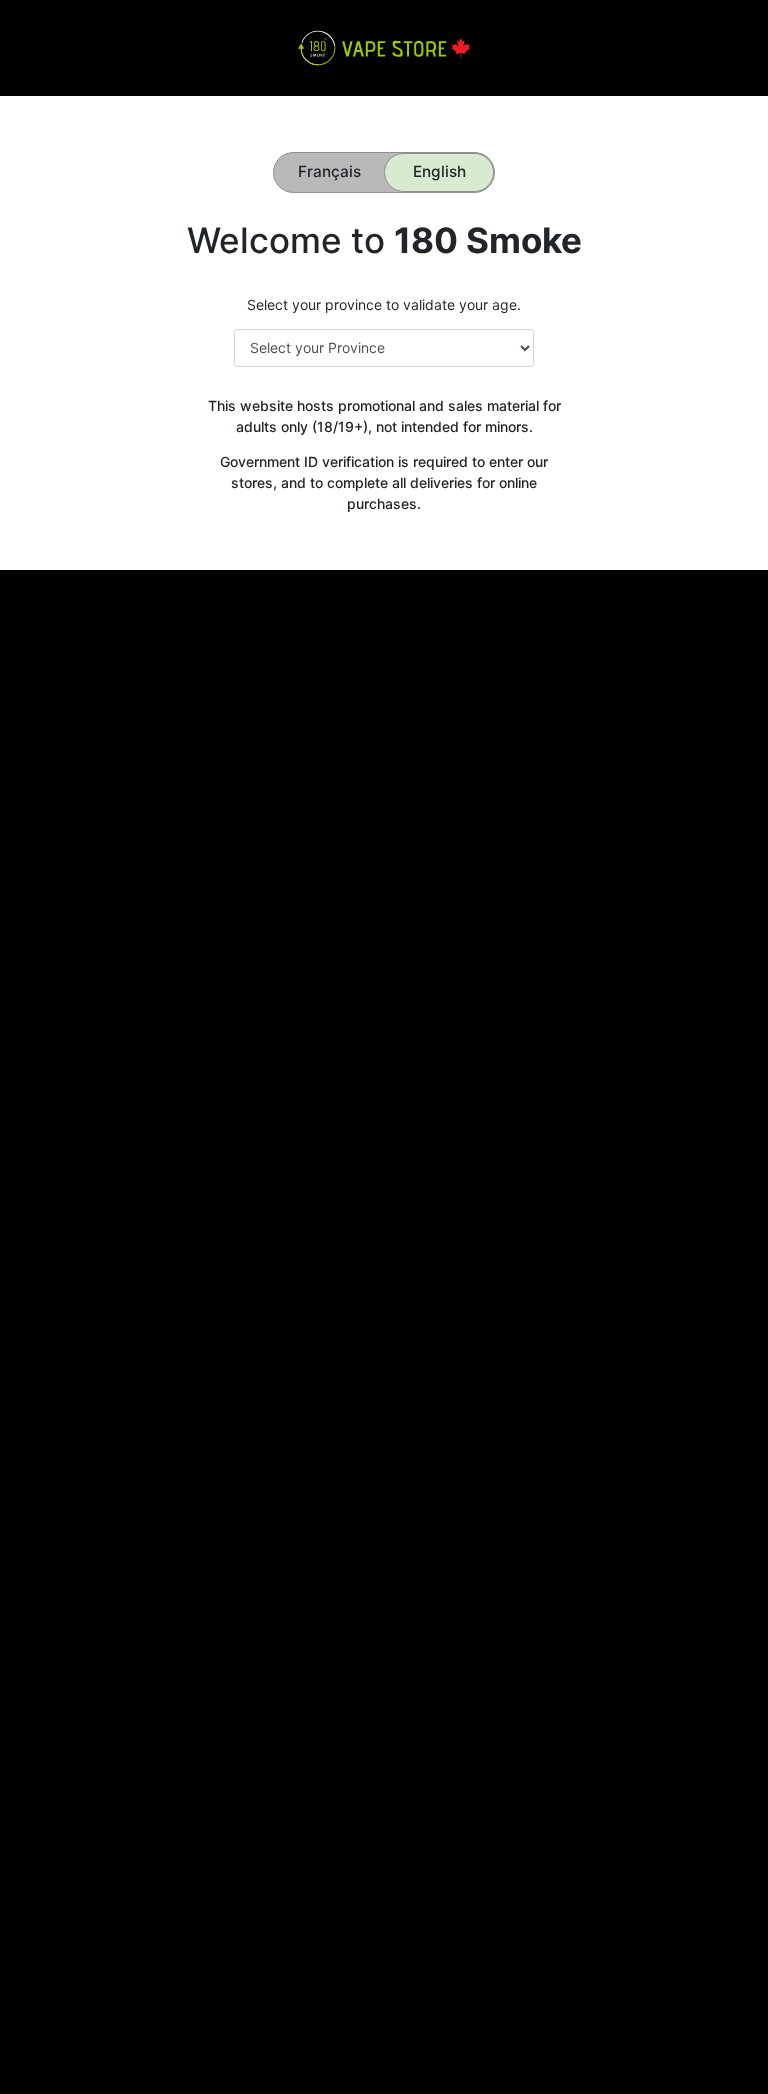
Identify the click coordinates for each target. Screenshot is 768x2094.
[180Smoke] (383, 46)
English (439, 171)
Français (329, 171)
